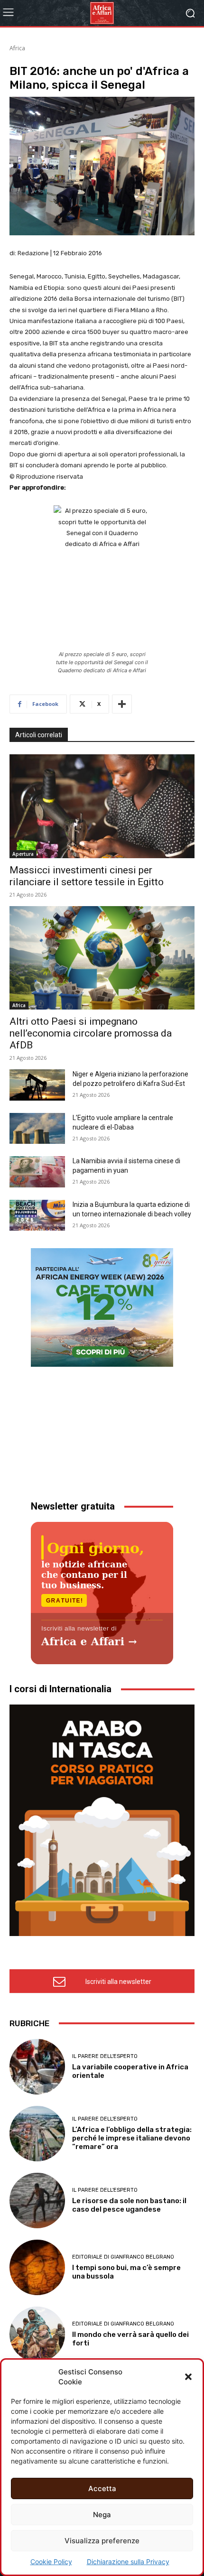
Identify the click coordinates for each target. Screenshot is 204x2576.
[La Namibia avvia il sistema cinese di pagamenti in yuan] (37, 1172)
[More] (122, 704)
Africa (17, 48)
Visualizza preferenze (102, 2541)
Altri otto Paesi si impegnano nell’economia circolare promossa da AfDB (91, 1033)
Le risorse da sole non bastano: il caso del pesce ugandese (129, 2205)
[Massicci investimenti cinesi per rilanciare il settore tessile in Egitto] (102, 806)
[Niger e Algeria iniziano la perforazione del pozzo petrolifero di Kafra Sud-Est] (37, 1085)
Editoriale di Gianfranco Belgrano (123, 2257)
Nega (102, 2515)
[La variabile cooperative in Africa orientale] (37, 2067)
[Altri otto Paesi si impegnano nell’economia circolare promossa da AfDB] (102, 958)
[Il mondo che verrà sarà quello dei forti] (37, 2334)
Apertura (23, 854)
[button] (188, 2377)
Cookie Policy (51, 2562)
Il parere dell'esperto (105, 2056)
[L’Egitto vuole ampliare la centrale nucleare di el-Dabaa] (37, 1129)
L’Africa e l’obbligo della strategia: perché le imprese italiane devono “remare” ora (132, 2138)
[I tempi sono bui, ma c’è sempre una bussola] (37, 2267)
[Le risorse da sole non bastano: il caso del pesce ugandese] (37, 2201)
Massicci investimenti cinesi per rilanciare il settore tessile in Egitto (87, 876)
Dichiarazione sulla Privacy (128, 2562)
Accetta (102, 2488)
